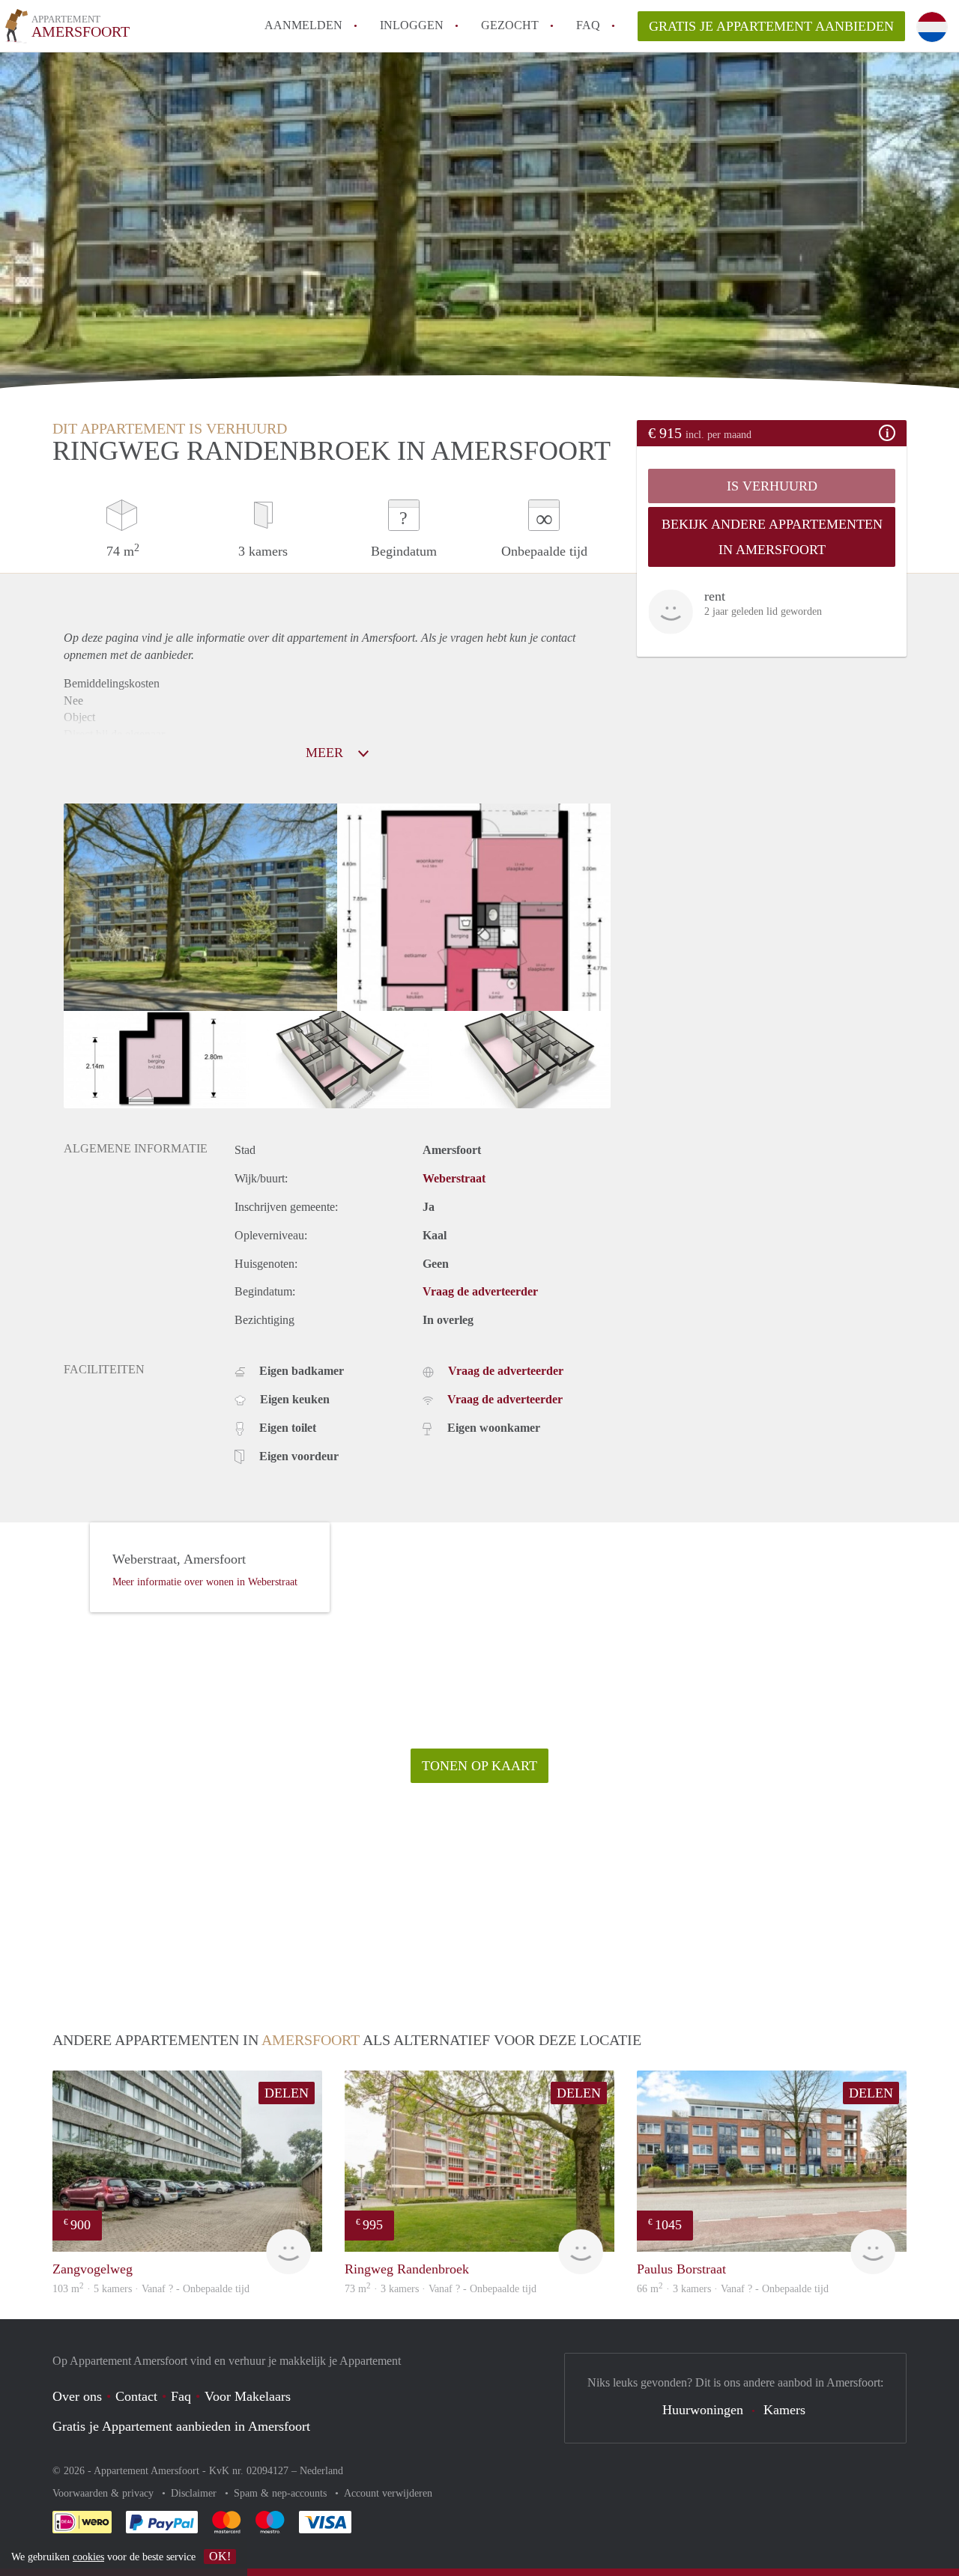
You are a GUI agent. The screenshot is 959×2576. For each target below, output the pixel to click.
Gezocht (510, 25)
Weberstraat (454, 1178)
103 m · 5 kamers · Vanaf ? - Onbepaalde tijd (151, 2289)
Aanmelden (303, 25)
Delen (287, 2093)
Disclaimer (195, 2493)
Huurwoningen (703, 2410)
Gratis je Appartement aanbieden (771, 26)
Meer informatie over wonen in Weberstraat (205, 1582)
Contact (136, 2396)
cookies (88, 2557)
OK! (220, 2556)
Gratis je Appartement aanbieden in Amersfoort (181, 2426)
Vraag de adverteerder (480, 1291)
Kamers (784, 2410)
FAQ (588, 25)
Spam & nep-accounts (282, 2493)
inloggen (412, 25)
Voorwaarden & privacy (105, 2493)
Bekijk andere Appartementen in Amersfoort (772, 537)
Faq (181, 2396)
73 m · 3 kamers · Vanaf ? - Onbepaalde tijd (441, 2289)
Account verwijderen (388, 2493)
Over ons (77, 2396)
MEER (326, 753)
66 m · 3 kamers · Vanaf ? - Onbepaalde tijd (733, 2289)
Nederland (321, 2471)
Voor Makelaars (248, 2396)
